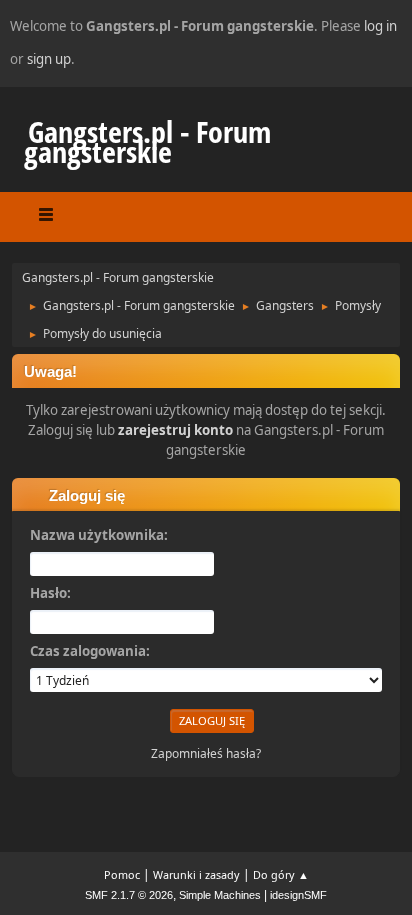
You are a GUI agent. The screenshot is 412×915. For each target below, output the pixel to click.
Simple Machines (220, 895)
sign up (49, 59)
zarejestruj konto (175, 430)
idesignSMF (298, 895)
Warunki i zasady (196, 874)
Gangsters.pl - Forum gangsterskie (147, 141)
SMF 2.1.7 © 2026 (129, 895)
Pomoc (122, 874)
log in (380, 26)
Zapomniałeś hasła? (206, 753)
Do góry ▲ (281, 874)
